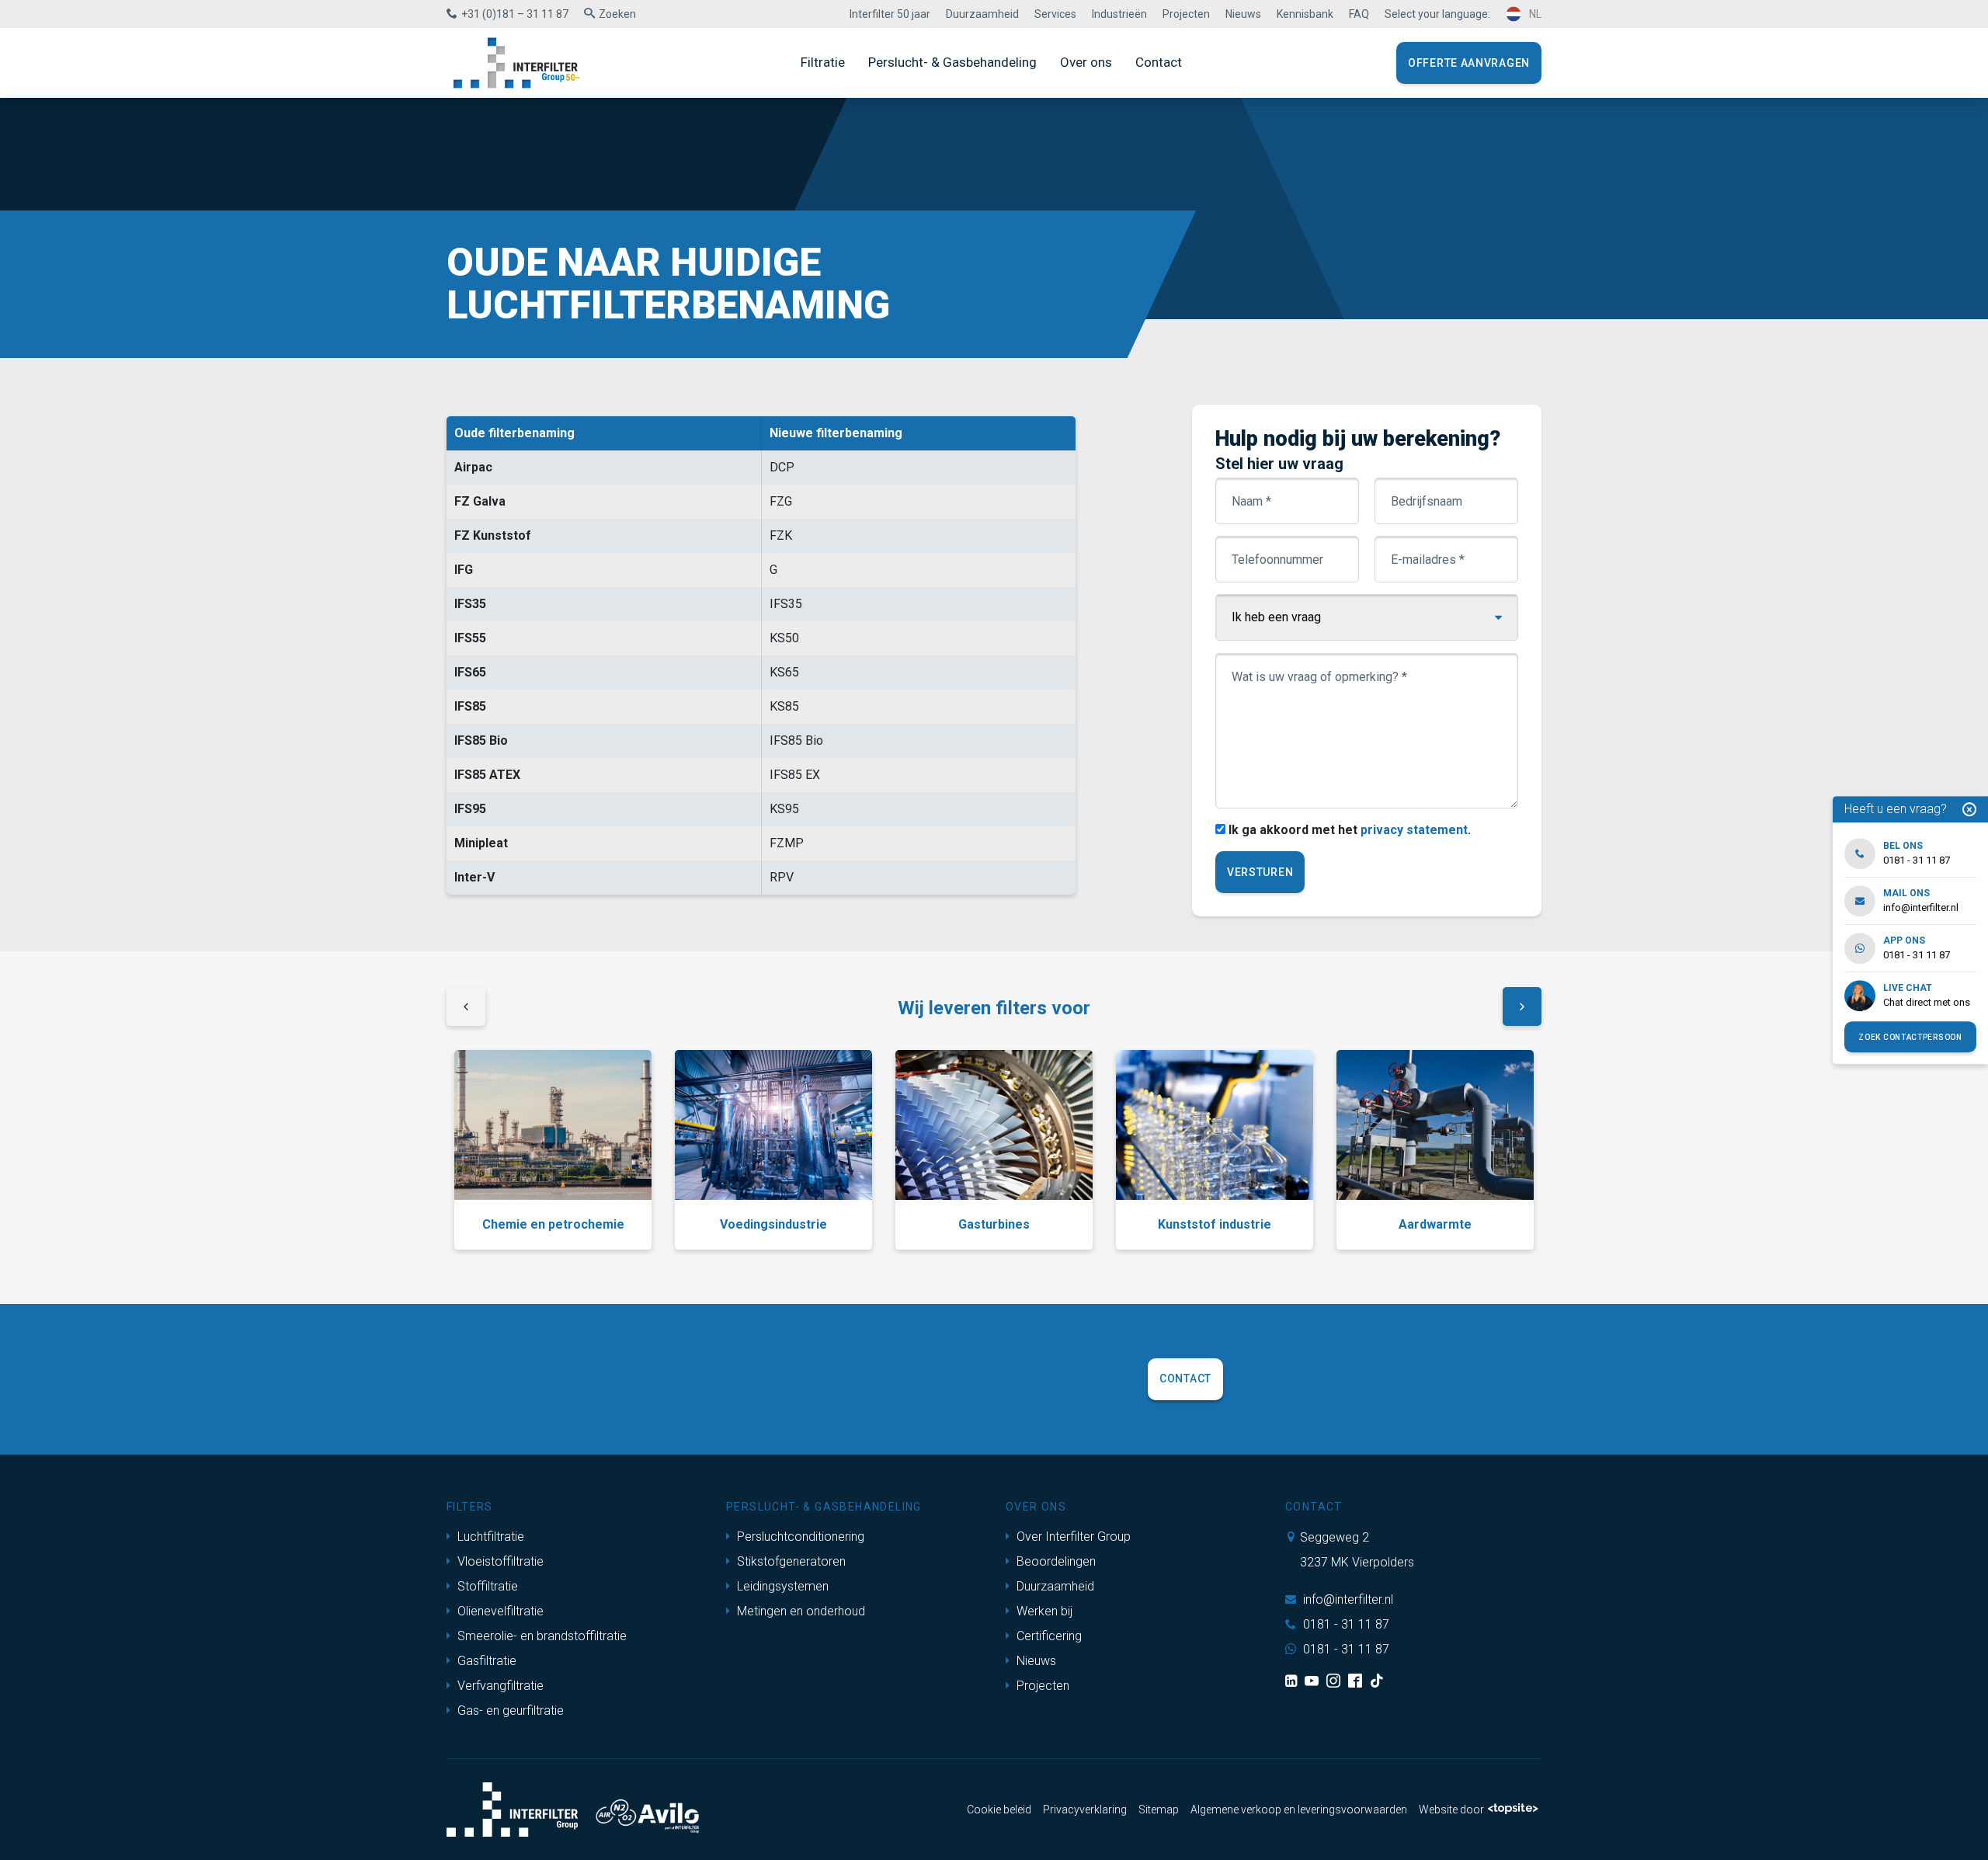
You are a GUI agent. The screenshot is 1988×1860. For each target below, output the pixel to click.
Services (1055, 14)
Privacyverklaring (1085, 1810)
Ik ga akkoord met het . (1350, 830)
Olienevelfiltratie (499, 1611)
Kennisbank (1305, 14)
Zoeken (617, 14)
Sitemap (1159, 1810)
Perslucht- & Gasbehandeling (952, 62)
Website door (1451, 1810)
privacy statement (1414, 830)
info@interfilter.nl (1347, 1599)
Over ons (1086, 62)
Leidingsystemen (781, 1586)
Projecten (1186, 14)
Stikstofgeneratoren (790, 1561)
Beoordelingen (1055, 1561)
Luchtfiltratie (489, 1537)
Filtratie (823, 62)
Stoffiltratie (486, 1586)
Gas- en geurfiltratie (509, 1711)
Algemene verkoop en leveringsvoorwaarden (1299, 1810)
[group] (553, 1150)
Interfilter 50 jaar (890, 14)
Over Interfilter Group (1072, 1537)
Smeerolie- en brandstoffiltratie (540, 1636)
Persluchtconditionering (799, 1537)
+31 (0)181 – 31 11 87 (515, 14)
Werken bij (1043, 1611)
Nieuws (1243, 14)
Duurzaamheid (982, 14)
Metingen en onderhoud (799, 1611)
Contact (1159, 62)
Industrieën (1119, 14)
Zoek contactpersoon (1910, 1037)
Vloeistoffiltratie (499, 1561)
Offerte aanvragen (1469, 63)
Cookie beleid (999, 1810)
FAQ (1359, 14)
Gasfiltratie (485, 1661)
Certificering (1048, 1636)
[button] (466, 1008)
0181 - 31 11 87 (1345, 1624)
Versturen (1260, 872)
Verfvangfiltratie (499, 1686)
